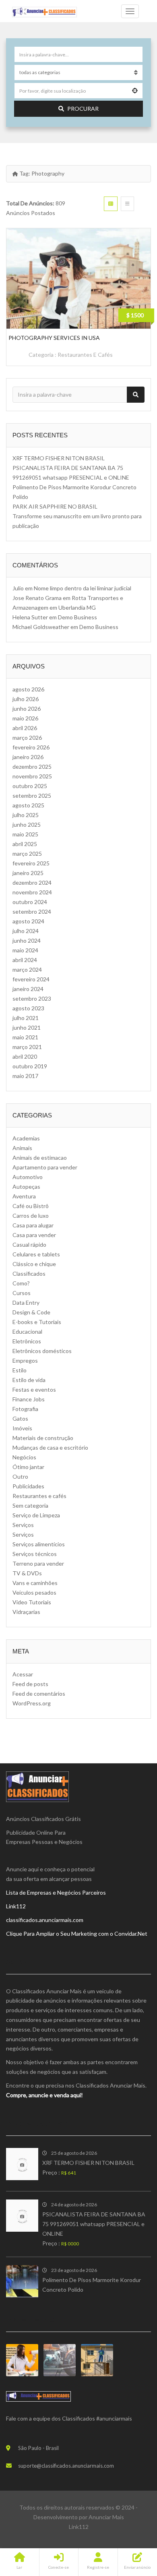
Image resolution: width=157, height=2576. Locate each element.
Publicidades (28, 1486)
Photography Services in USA (54, 338)
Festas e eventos (34, 1389)
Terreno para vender (38, 1563)
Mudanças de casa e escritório (50, 1447)
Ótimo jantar (28, 1467)
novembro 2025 (32, 776)
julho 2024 (26, 931)
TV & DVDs (27, 1573)
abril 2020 (25, 1056)
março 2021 (27, 1047)
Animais (22, 1148)
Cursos (22, 1293)
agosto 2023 (28, 1008)
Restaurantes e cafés (85, 355)
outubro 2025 (30, 786)
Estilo (20, 1370)
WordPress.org (32, 1703)
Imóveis (22, 1428)
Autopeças (26, 1187)
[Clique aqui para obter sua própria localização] (135, 91)
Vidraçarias (26, 1612)
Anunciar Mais (106, 2517)
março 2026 (27, 738)
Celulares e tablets (36, 1254)
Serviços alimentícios (39, 1544)
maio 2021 (25, 1037)
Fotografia (25, 1409)
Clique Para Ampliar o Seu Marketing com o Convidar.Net (77, 1934)
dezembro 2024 (32, 882)
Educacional (27, 1331)
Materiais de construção (43, 1438)
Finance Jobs (29, 1399)
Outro (20, 1476)
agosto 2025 (28, 805)
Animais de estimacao (40, 1158)
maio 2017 (25, 1076)
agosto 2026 (28, 689)
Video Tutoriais (32, 1602)
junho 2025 (27, 825)
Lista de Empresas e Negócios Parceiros (56, 1892)
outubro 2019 (30, 1066)
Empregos (25, 1360)
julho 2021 (26, 1018)
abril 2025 (25, 844)
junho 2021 (27, 1027)
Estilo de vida (29, 1380)
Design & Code (31, 1312)
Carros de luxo (31, 1216)
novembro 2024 (32, 892)
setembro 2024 (32, 911)
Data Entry (26, 1302)
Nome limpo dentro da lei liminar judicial (83, 588)
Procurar (83, 109)
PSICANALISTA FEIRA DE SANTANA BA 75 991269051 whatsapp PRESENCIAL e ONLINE (94, 2224)
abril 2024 (25, 960)
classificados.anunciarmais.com (45, 1920)
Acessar (23, 1674)
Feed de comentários (39, 1694)
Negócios (24, 1457)
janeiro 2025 (28, 873)
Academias (26, 1138)
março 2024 (27, 969)
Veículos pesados (34, 1592)
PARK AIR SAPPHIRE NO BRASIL (55, 506)
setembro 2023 (32, 998)
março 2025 (27, 853)
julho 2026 (26, 699)
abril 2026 (25, 728)
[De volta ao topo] (131, 2526)
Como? (21, 1283)
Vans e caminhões (35, 1583)
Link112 (16, 1906)
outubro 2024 (30, 902)
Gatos (20, 1418)
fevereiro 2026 (31, 747)
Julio (18, 588)
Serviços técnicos (35, 1554)
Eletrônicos (27, 1341)
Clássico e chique (34, 1264)
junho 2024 (27, 940)
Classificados (29, 1274)
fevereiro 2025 (31, 863)
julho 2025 (26, 815)
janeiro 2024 (28, 989)
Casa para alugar (33, 1225)
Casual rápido (29, 1245)
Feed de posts (30, 1684)
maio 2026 (25, 718)
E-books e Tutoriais (37, 1322)
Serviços (23, 1525)
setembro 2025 (32, 796)
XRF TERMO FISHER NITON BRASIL (59, 458)
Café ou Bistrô (31, 1206)
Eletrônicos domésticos (42, 1351)
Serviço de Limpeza (36, 1515)
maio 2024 (25, 950)
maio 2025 (25, 834)
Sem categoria (30, 1505)
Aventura (24, 1196)
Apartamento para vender (45, 1167)
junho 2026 (27, 709)
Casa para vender (34, 1235)
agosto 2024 (28, 921)
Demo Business (77, 617)
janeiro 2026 (28, 757)
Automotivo (28, 1177)
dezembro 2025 (32, 767)
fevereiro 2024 (31, 979)
